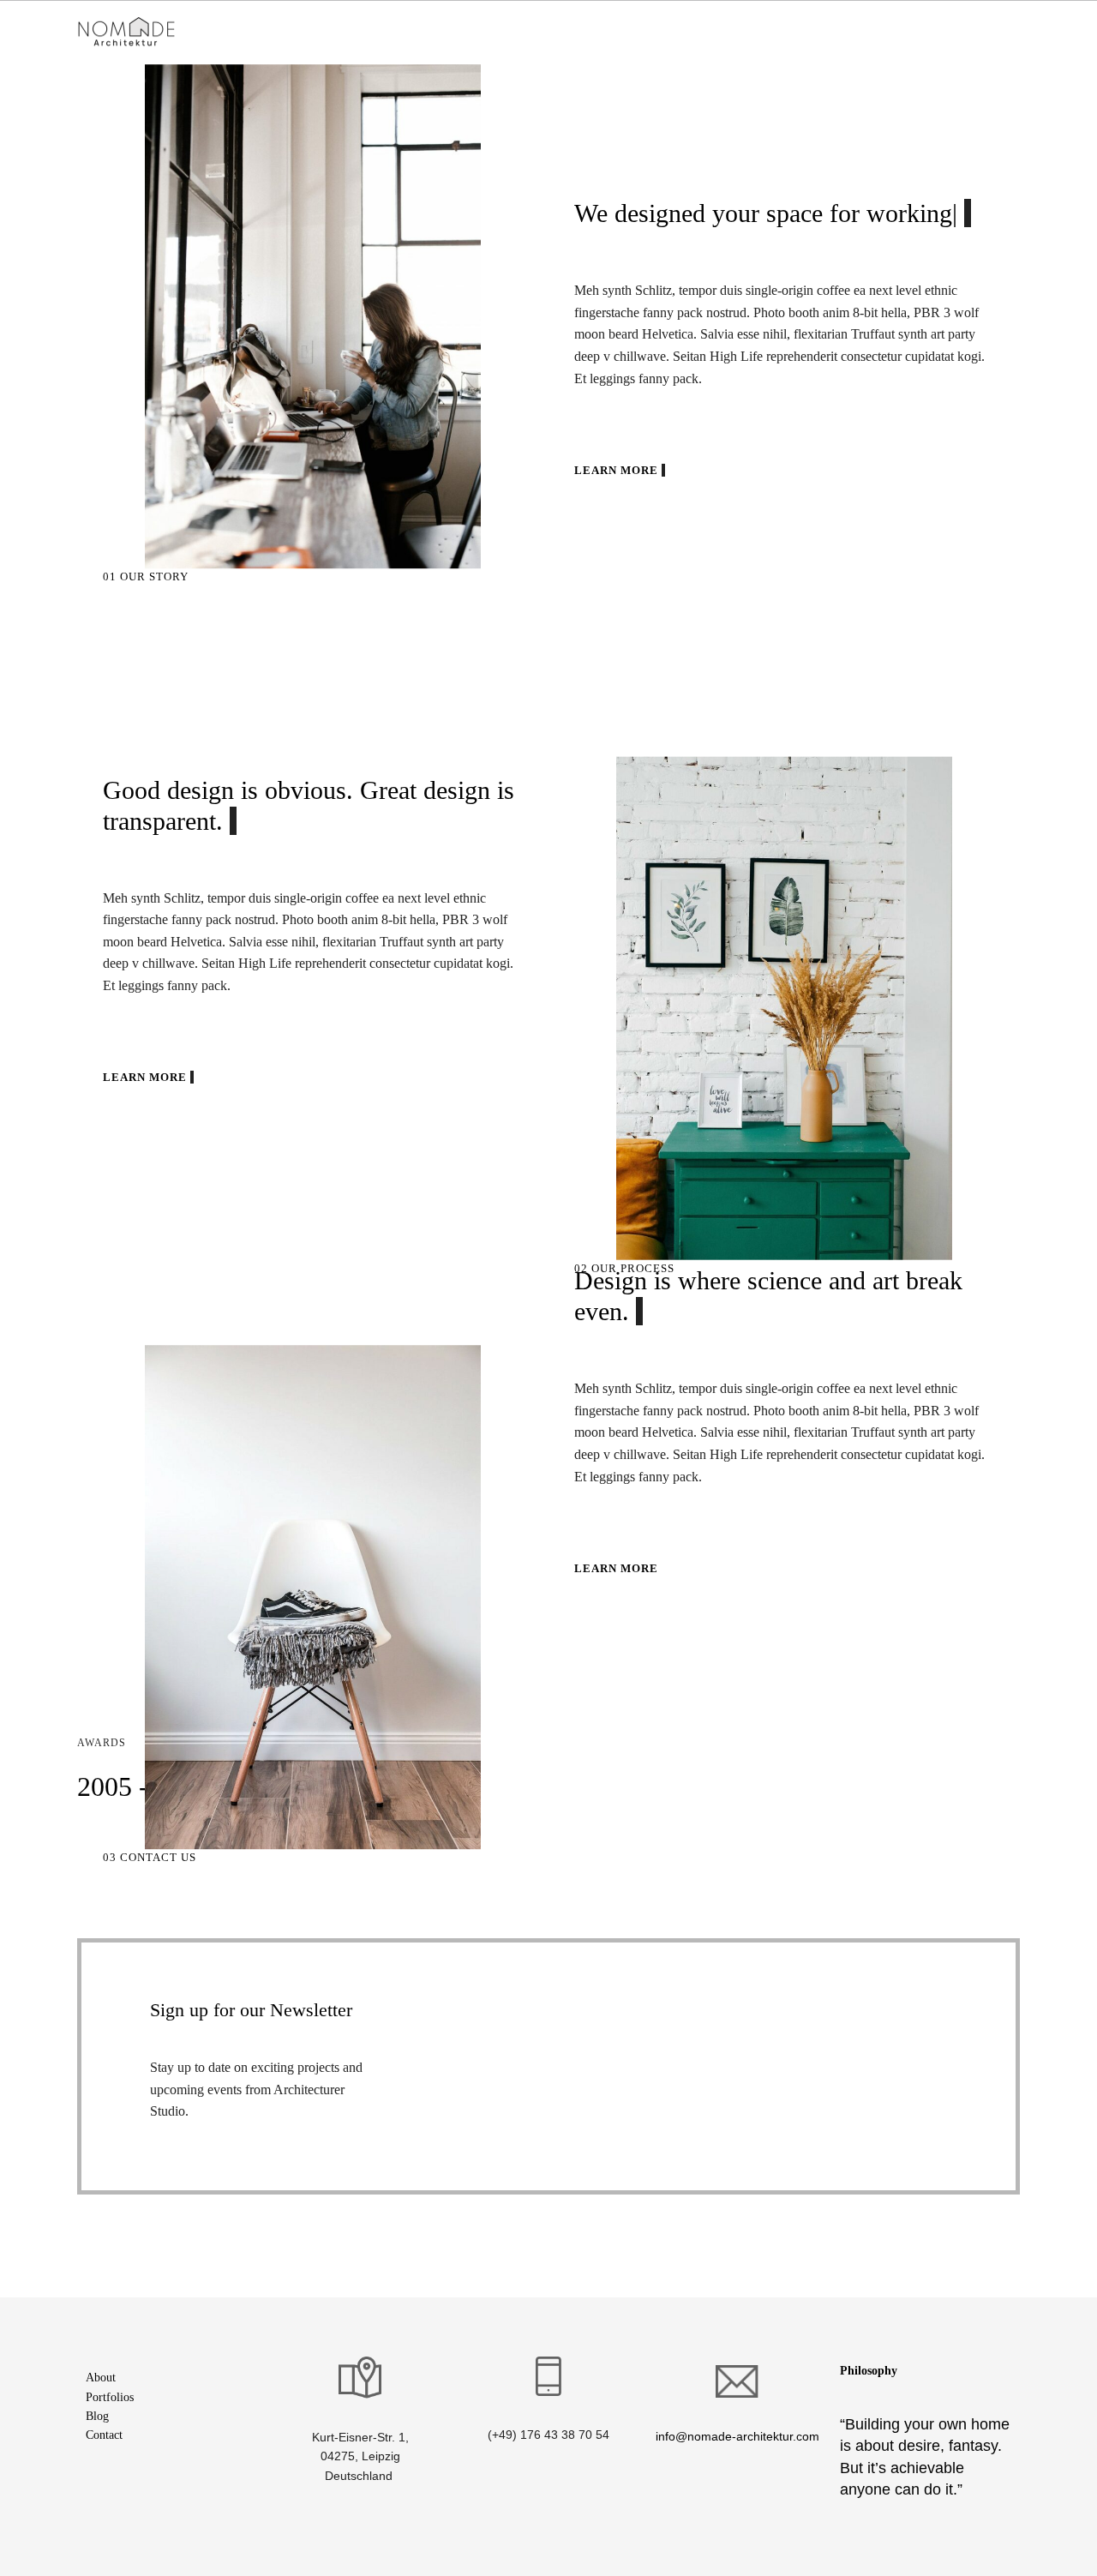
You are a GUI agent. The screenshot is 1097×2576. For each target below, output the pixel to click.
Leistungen (331, 32)
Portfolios (110, 2397)
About (101, 2378)
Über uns (474, 32)
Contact (104, 2435)
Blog (97, 2416)
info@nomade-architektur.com (737, 2436)
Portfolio (405, 32)
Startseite (256, 32)
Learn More (618, 470)
